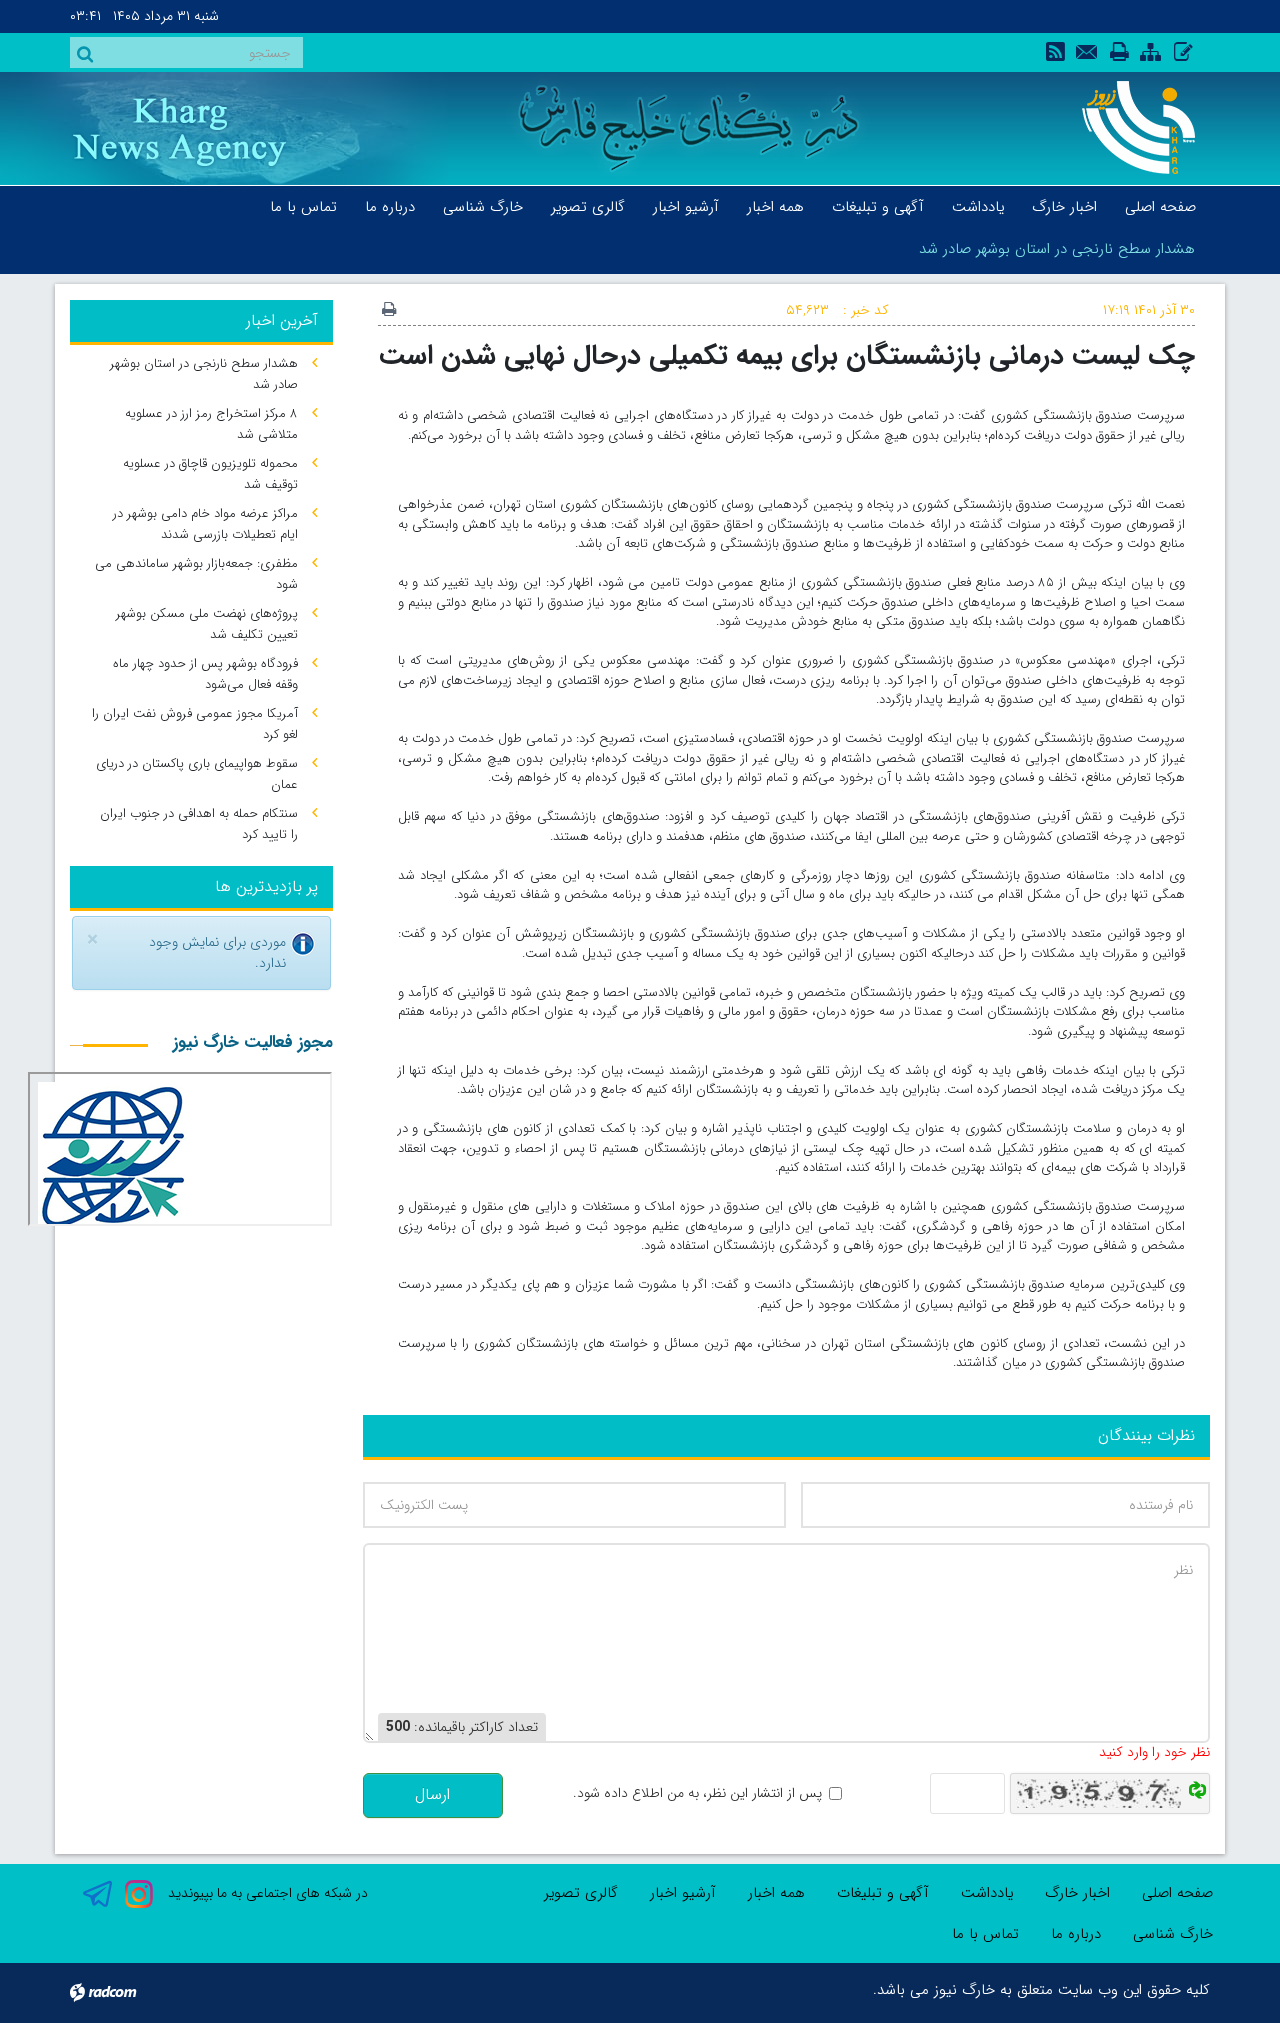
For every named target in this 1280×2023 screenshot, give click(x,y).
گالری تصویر (581, 1893)
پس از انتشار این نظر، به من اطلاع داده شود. (697, 1793)
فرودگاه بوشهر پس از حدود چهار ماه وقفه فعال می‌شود (205, 674)
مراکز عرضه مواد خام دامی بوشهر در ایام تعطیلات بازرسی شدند (205, 524)
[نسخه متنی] (389, 311)
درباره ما (1076, 1934)
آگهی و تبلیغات (883, 1893)
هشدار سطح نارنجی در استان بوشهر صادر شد (1057, 249)
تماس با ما (985, 1934)
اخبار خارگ (1077, 1893)
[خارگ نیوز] (1127, 127)
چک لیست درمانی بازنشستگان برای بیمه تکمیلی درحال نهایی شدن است (787, 355)
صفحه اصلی (1177, 1893)
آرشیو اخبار (683, 1893)
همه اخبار (776, 1893)
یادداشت (987, 1893)
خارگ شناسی (1173, 1934)
